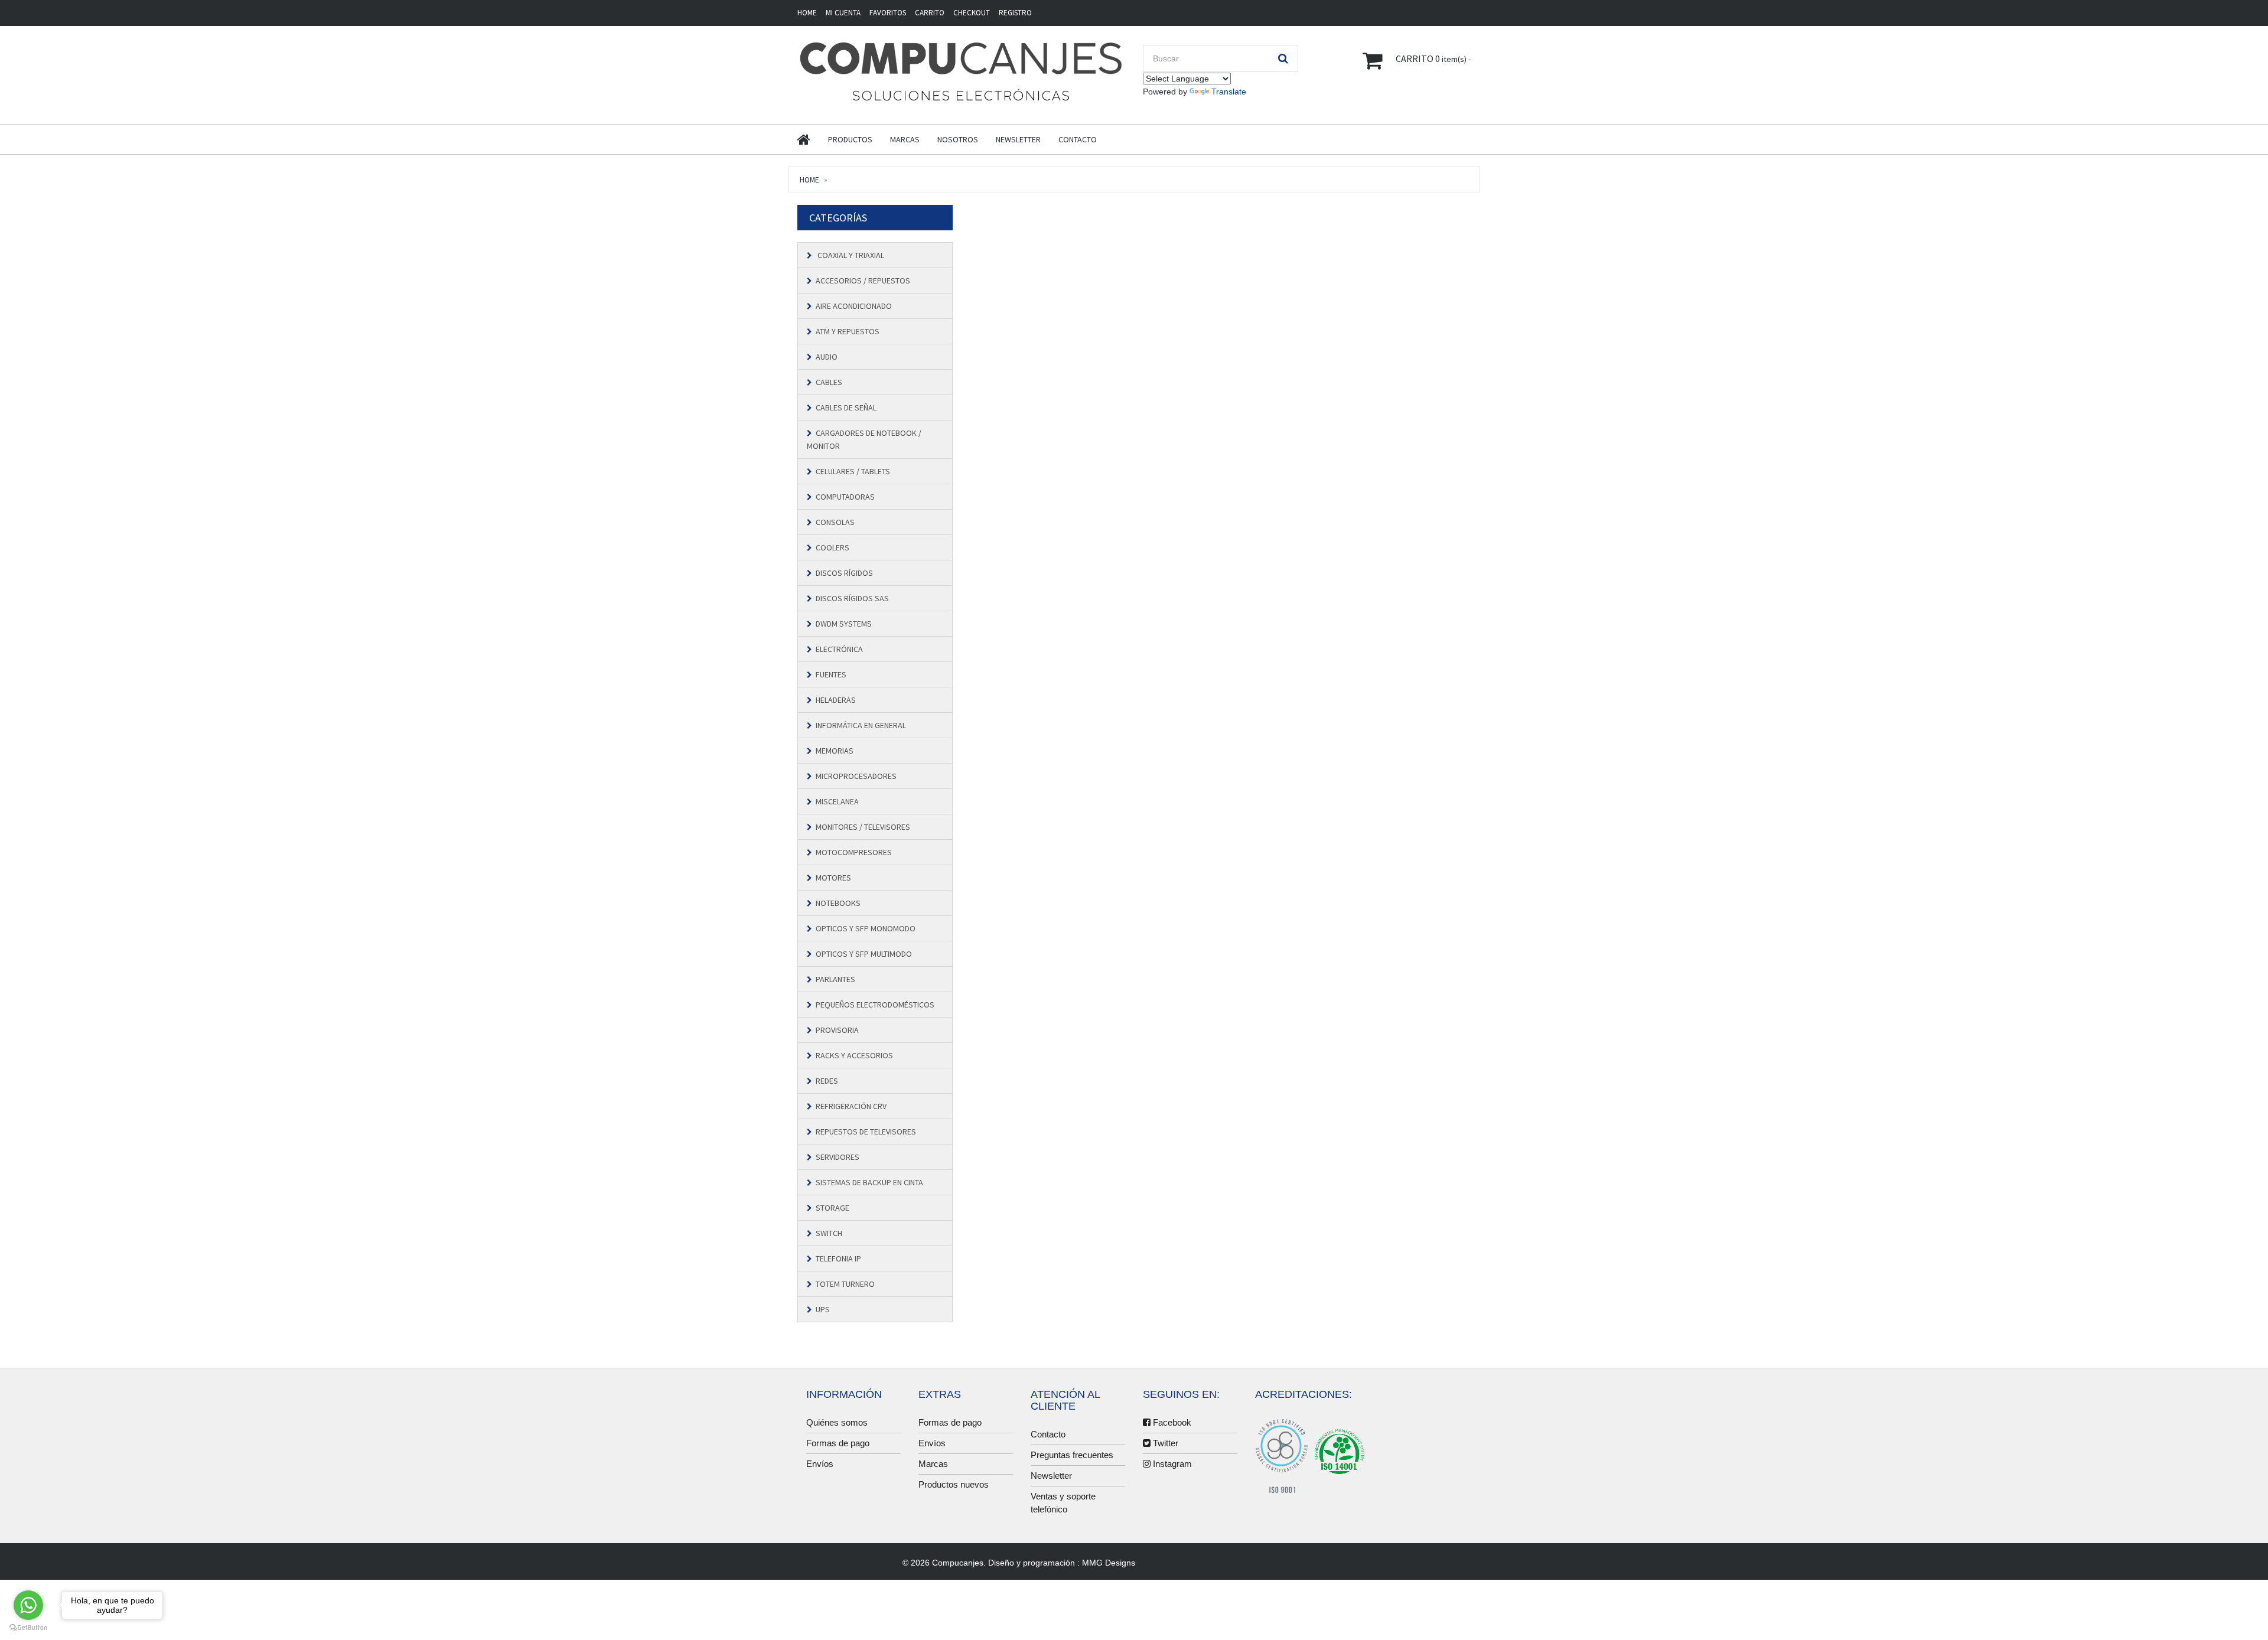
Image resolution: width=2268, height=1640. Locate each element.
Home (809, 180)
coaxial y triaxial (850, 255)
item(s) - (1433, 58)
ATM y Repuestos (848, 331)
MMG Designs (1109, 1563)
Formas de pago (838, 1443)
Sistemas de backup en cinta (869, 1182)
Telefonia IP (838, 1258)
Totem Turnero (845, 1284)
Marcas (905, 139)
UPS (823, 1309)
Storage (832, 1208)
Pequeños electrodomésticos (875, 1005)
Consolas (835, 522)
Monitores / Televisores (863, 827)
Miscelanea (837, 801)
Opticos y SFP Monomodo (866, 928)
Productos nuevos (954, 1484)
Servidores (838, 1157)
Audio (827, 357)
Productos (850, 139)
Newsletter (1018, 139)
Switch (829, 1233)
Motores (833, 878)
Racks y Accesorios (854, 1055)
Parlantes (835, 979)
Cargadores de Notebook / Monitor (864, 439)
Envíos (820, 1464)
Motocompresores (854, 852)
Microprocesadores (856, 776)
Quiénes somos (837, 1422)
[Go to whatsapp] (28, 1605)
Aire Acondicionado (854, 306)
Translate (1229, 92)
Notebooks (838, 903)
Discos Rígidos (844, 573)
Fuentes (831, 674)
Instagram (1171, 1464)
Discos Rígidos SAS (852, 598)
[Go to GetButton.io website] (28, 1628)
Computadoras (845, 497)
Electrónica (839, 649)
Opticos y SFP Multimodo (864, 954)
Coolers (832, 547)
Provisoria (837, 1030)
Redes (827, 1081)
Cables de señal (846, 407)
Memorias (835, 751)
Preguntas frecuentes (1072, 1455)
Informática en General (861, 725)
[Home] (813, 139)
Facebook (1171, 1422)
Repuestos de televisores (866, 1132)
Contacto (1078, 139)
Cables (829, 382)
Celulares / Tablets (853, 471)
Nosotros (958, 139)
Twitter (1164, 1443)
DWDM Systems (844, 624)
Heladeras (836, 700)
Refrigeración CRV (851, 1106)
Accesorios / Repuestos (863, 281)
